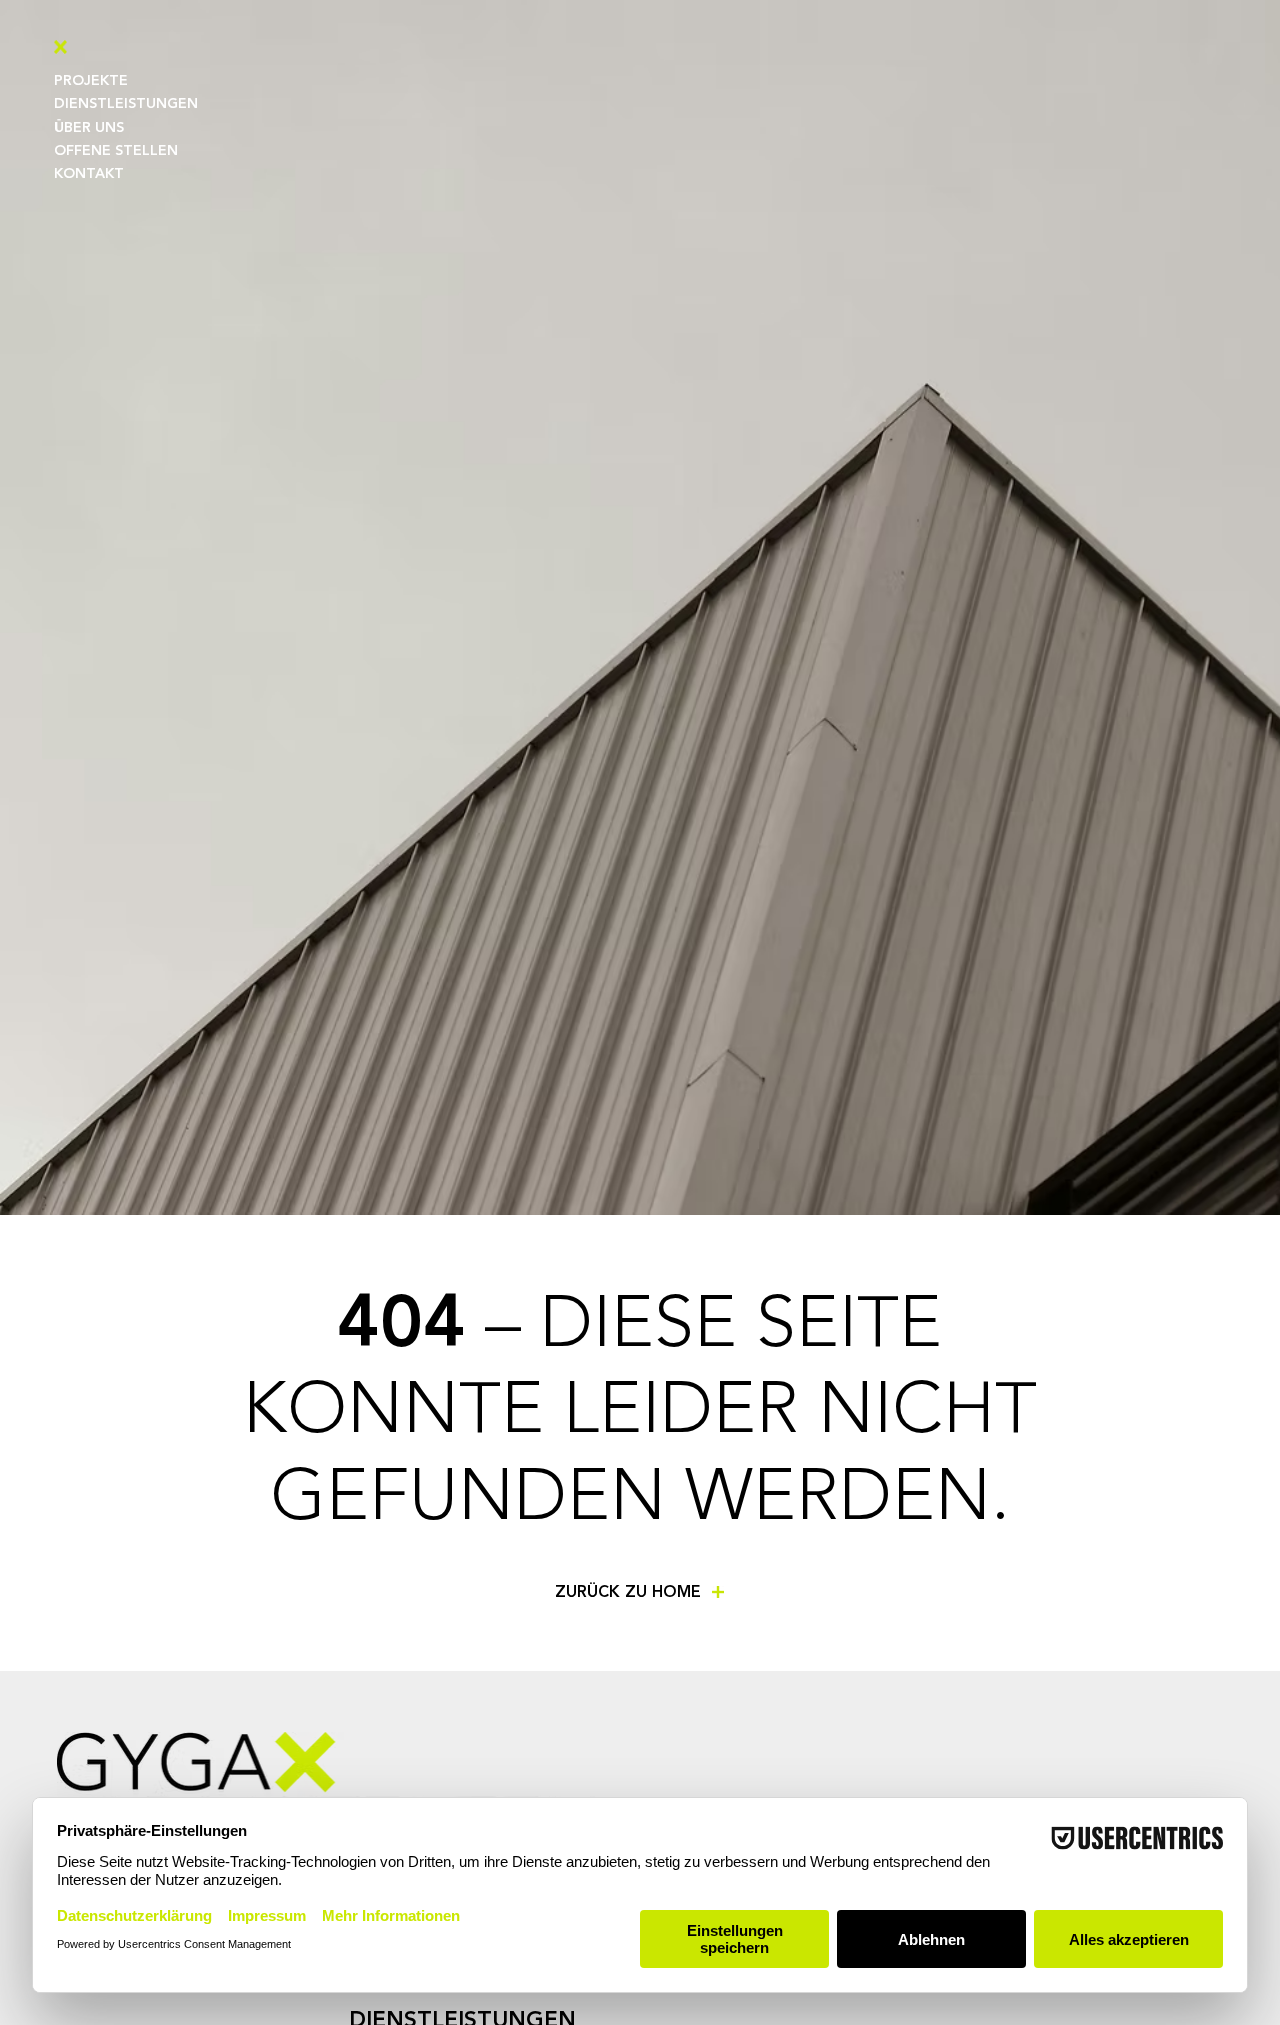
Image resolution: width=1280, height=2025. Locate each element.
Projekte (91, 81)
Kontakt (89, 174)
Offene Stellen (116, 151)
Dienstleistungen (126, 104)
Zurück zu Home (628, 1593)
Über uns (89, 128)
